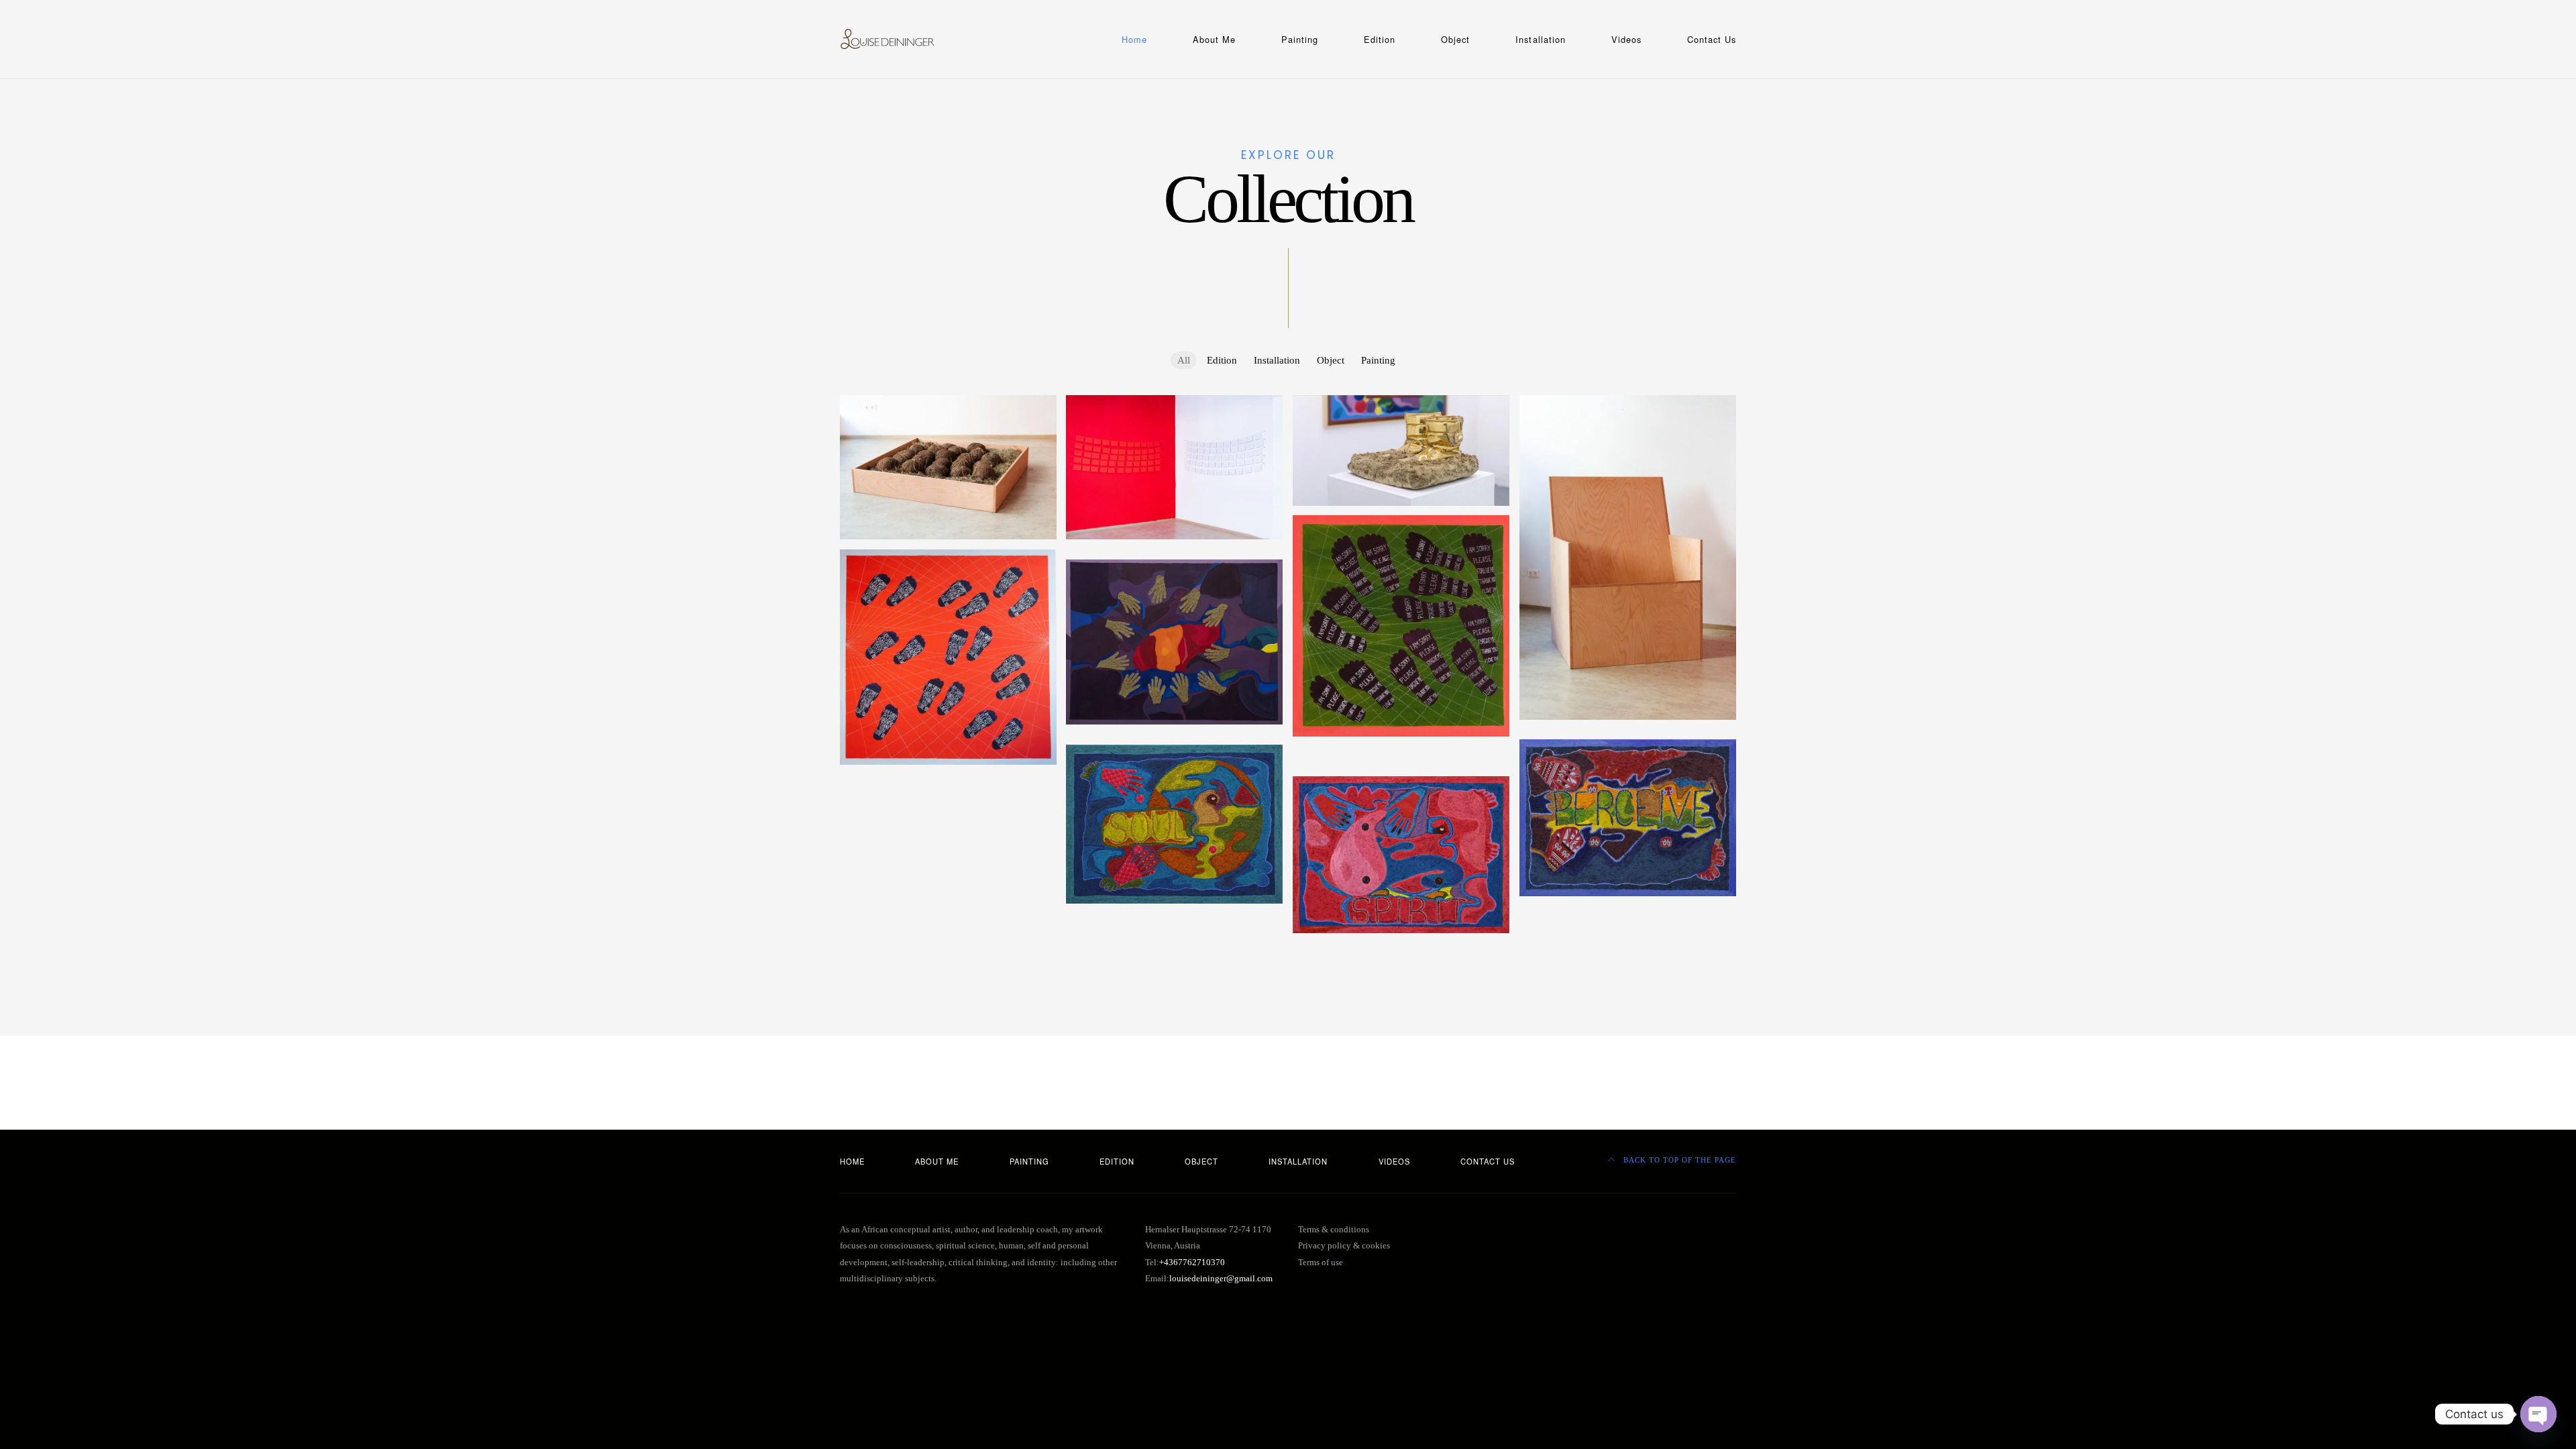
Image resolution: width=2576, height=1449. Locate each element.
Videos (1626, 39)
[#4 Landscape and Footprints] (948, 657)
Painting (1300, 39)
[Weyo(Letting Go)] (948, 852)
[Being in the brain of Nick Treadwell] (948, 902)
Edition (1380, 39)
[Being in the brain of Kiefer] (1174, 931)
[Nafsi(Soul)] (1174, 824)
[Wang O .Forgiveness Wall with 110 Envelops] (1174, 467)
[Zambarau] (1174, 642)
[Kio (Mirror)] (1628, 944)
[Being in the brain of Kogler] (1628, 924)
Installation (1540, 39)
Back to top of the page (1678, 1160)
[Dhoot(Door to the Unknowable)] (948, 822)
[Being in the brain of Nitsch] (948, 892)
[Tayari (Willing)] (948, 782)
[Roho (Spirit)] (1401, 855)
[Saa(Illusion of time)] (948, 832)
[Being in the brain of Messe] (1628, 914)
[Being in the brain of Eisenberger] (1628, 934)
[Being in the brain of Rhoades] (948, 872)
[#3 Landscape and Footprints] (1174, 557)
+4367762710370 (1192, 1263)
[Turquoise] (1628, 737)
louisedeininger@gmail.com (1221, 1279)
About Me (1214, 39)
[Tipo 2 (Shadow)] (948, 842)
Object (1455, 39)
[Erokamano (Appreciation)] (1401, 951)
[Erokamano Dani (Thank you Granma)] (948, 812)
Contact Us (1712, 39)
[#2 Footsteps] (1401, 626)
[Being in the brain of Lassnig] (1174, 921)
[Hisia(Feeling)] (1401, 763)
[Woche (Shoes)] (1401, 450)
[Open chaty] (2538, 1414)
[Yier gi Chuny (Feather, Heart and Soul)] (948, 862)
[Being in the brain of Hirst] (948, 932)
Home (1134, 39)
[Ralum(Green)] (1174, 951)
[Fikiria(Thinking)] (1401, 753)
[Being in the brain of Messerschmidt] (948, 912)
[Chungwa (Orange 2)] (948, 802)
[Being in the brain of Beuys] (948, 943)
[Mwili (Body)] (1401, 773)
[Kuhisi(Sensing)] (1628, 818)
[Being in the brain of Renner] (948, 882)
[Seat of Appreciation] (1628, 557)
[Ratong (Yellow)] (948, 792)
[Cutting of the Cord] (948, 467)
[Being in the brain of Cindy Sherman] (1174, 941)
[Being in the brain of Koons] (948, 922)
